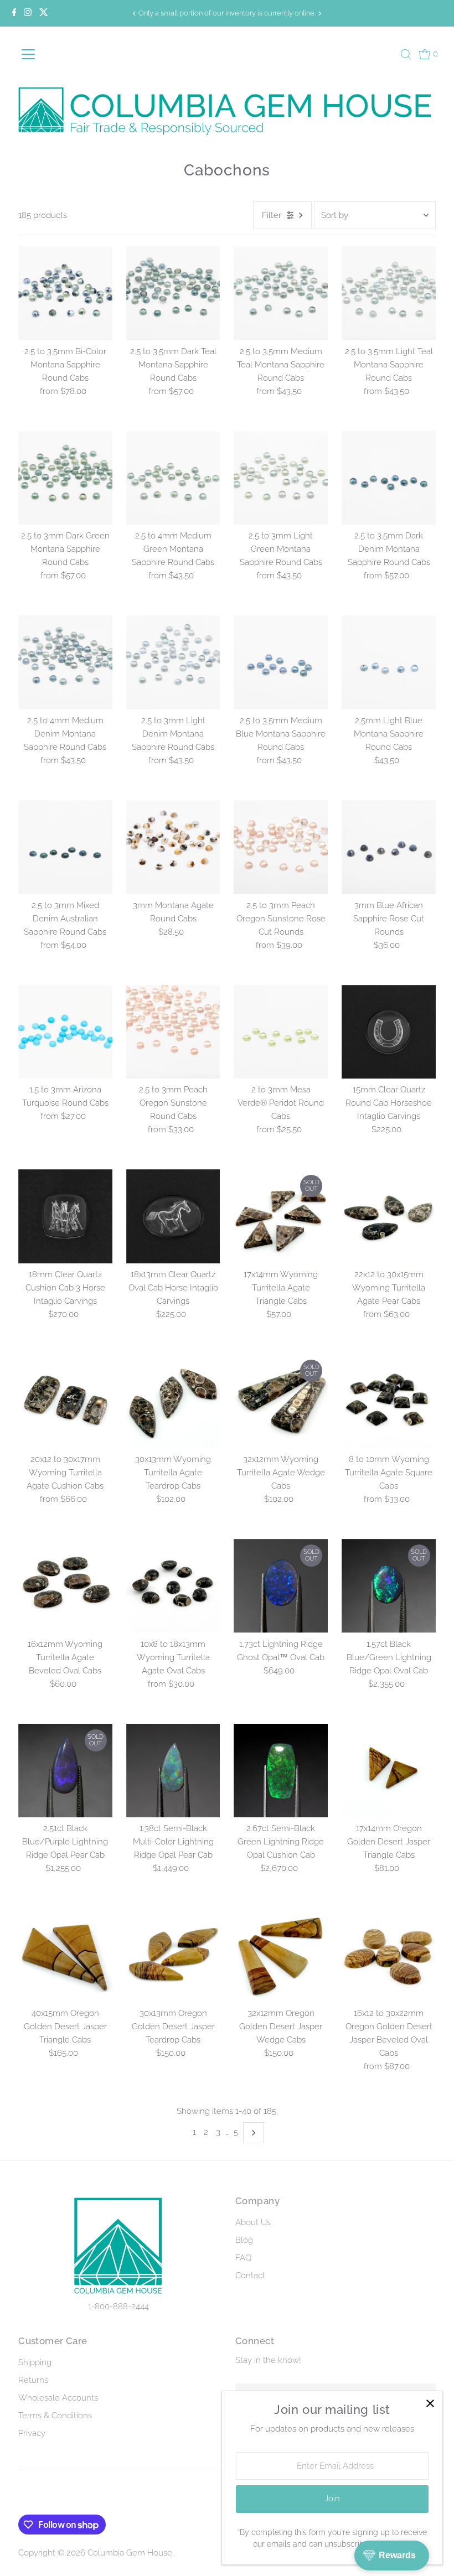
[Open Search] (406, 54)
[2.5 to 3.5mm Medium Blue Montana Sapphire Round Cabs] (281, 662)
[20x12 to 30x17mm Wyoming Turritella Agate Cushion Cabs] (65, 1401)
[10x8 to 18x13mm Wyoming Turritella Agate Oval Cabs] (173, 1586)
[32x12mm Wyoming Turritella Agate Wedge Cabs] (281, 1401)
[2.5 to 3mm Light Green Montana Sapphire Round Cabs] (281, 478)
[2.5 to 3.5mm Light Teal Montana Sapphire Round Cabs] (389, 293)
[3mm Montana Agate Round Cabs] (173, 847)
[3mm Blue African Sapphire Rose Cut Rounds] (389, 847)
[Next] (319, 14)
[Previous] (135, 14)
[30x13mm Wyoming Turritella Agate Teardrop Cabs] (173, 1401)
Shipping (35, 2362)
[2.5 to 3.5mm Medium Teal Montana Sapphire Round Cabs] (281, 293)
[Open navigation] (47, 54)
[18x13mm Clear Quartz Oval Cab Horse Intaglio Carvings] (173, 1216)
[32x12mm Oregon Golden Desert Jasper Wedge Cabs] (281, 1955)
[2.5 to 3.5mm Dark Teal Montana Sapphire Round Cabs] (173, 293)
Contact (250, 2276)
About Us (253, 2222)
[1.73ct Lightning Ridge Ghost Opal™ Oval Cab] (281, 1586)
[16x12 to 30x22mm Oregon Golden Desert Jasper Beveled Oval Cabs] (389, 1955)
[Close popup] (430, 2404)
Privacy (32, 2433)
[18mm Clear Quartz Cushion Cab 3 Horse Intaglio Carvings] (65, 1216)
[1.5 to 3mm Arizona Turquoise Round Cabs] (65, 1032)
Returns (33, 2380)
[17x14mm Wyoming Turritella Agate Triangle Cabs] (281, 1216)
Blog (244, 2240)
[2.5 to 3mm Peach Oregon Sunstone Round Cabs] (173, 1032)
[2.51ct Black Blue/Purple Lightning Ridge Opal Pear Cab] (65, 1771)
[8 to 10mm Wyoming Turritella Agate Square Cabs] (389, 1401)
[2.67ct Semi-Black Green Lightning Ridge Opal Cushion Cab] (281, 1771)
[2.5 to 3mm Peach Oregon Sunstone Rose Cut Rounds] (281, 847)
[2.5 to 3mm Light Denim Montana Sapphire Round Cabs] (173, 662)
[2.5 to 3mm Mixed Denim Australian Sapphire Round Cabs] (65, 847)
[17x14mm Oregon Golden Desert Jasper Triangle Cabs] (389, 1771)
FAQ (243, 2258)
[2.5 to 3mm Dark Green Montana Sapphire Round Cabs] (65, 478)
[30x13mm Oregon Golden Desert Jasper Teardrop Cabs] (173, 1955)
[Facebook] (14, 13)
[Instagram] (28, 13)
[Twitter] (44, 13)
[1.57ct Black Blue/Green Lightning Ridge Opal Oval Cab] (389, 1586)
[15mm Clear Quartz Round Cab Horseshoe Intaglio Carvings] (389, 1032)
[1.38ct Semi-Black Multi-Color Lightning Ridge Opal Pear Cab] (173, 1771)
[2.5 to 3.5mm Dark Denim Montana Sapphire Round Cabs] (389, 478)
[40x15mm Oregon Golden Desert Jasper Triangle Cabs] (65, 1955)
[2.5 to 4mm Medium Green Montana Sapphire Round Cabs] (173, 478)
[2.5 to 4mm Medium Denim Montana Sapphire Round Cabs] (65, 662)
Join (332, 2499)
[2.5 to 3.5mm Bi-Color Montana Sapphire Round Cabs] (65, 293)
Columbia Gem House (130, 2553)
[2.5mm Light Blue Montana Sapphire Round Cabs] (389, 662)
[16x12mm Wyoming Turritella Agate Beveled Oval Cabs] (65, 1586)
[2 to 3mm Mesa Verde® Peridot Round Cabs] (281, 1032)
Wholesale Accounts (58, 2398)
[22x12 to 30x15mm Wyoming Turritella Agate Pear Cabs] (389, 1216)
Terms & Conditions (55, 2416)
